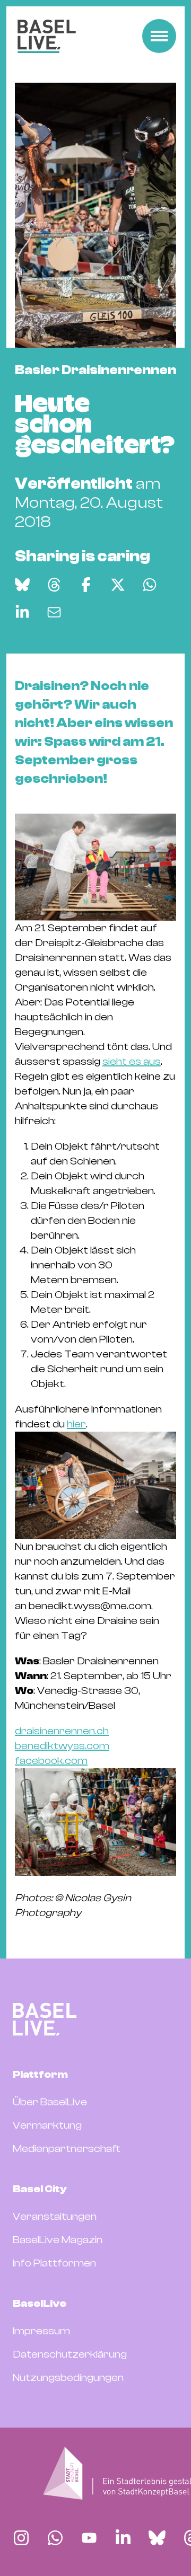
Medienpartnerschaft (67, 2149)
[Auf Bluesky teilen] (22, 585)
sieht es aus (132, 1061)
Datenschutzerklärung (70, 2354)
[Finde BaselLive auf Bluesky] (157, 2538)
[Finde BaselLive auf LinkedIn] (123, 2538)
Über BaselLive (50, 2102)
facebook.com (51, 1761)
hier (76, 1424)
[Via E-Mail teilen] (54, 612)
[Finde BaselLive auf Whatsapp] (55, 2538)
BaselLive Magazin (58, 2240)
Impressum (41, 2331)
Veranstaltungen (55, 2216)
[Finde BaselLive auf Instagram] (21, 2538)
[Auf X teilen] (118, 585)
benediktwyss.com (62, 1746)
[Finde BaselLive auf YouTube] (89, 2538)
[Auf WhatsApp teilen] (150, 585)
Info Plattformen (54, 2263)
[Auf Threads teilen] (54, 585)
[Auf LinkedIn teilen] (22, 612)
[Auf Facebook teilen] (86, 585)
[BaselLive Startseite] (47, 36)
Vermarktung (47, 2125)
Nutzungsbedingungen (68, 2377)
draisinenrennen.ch (62, 1731)
